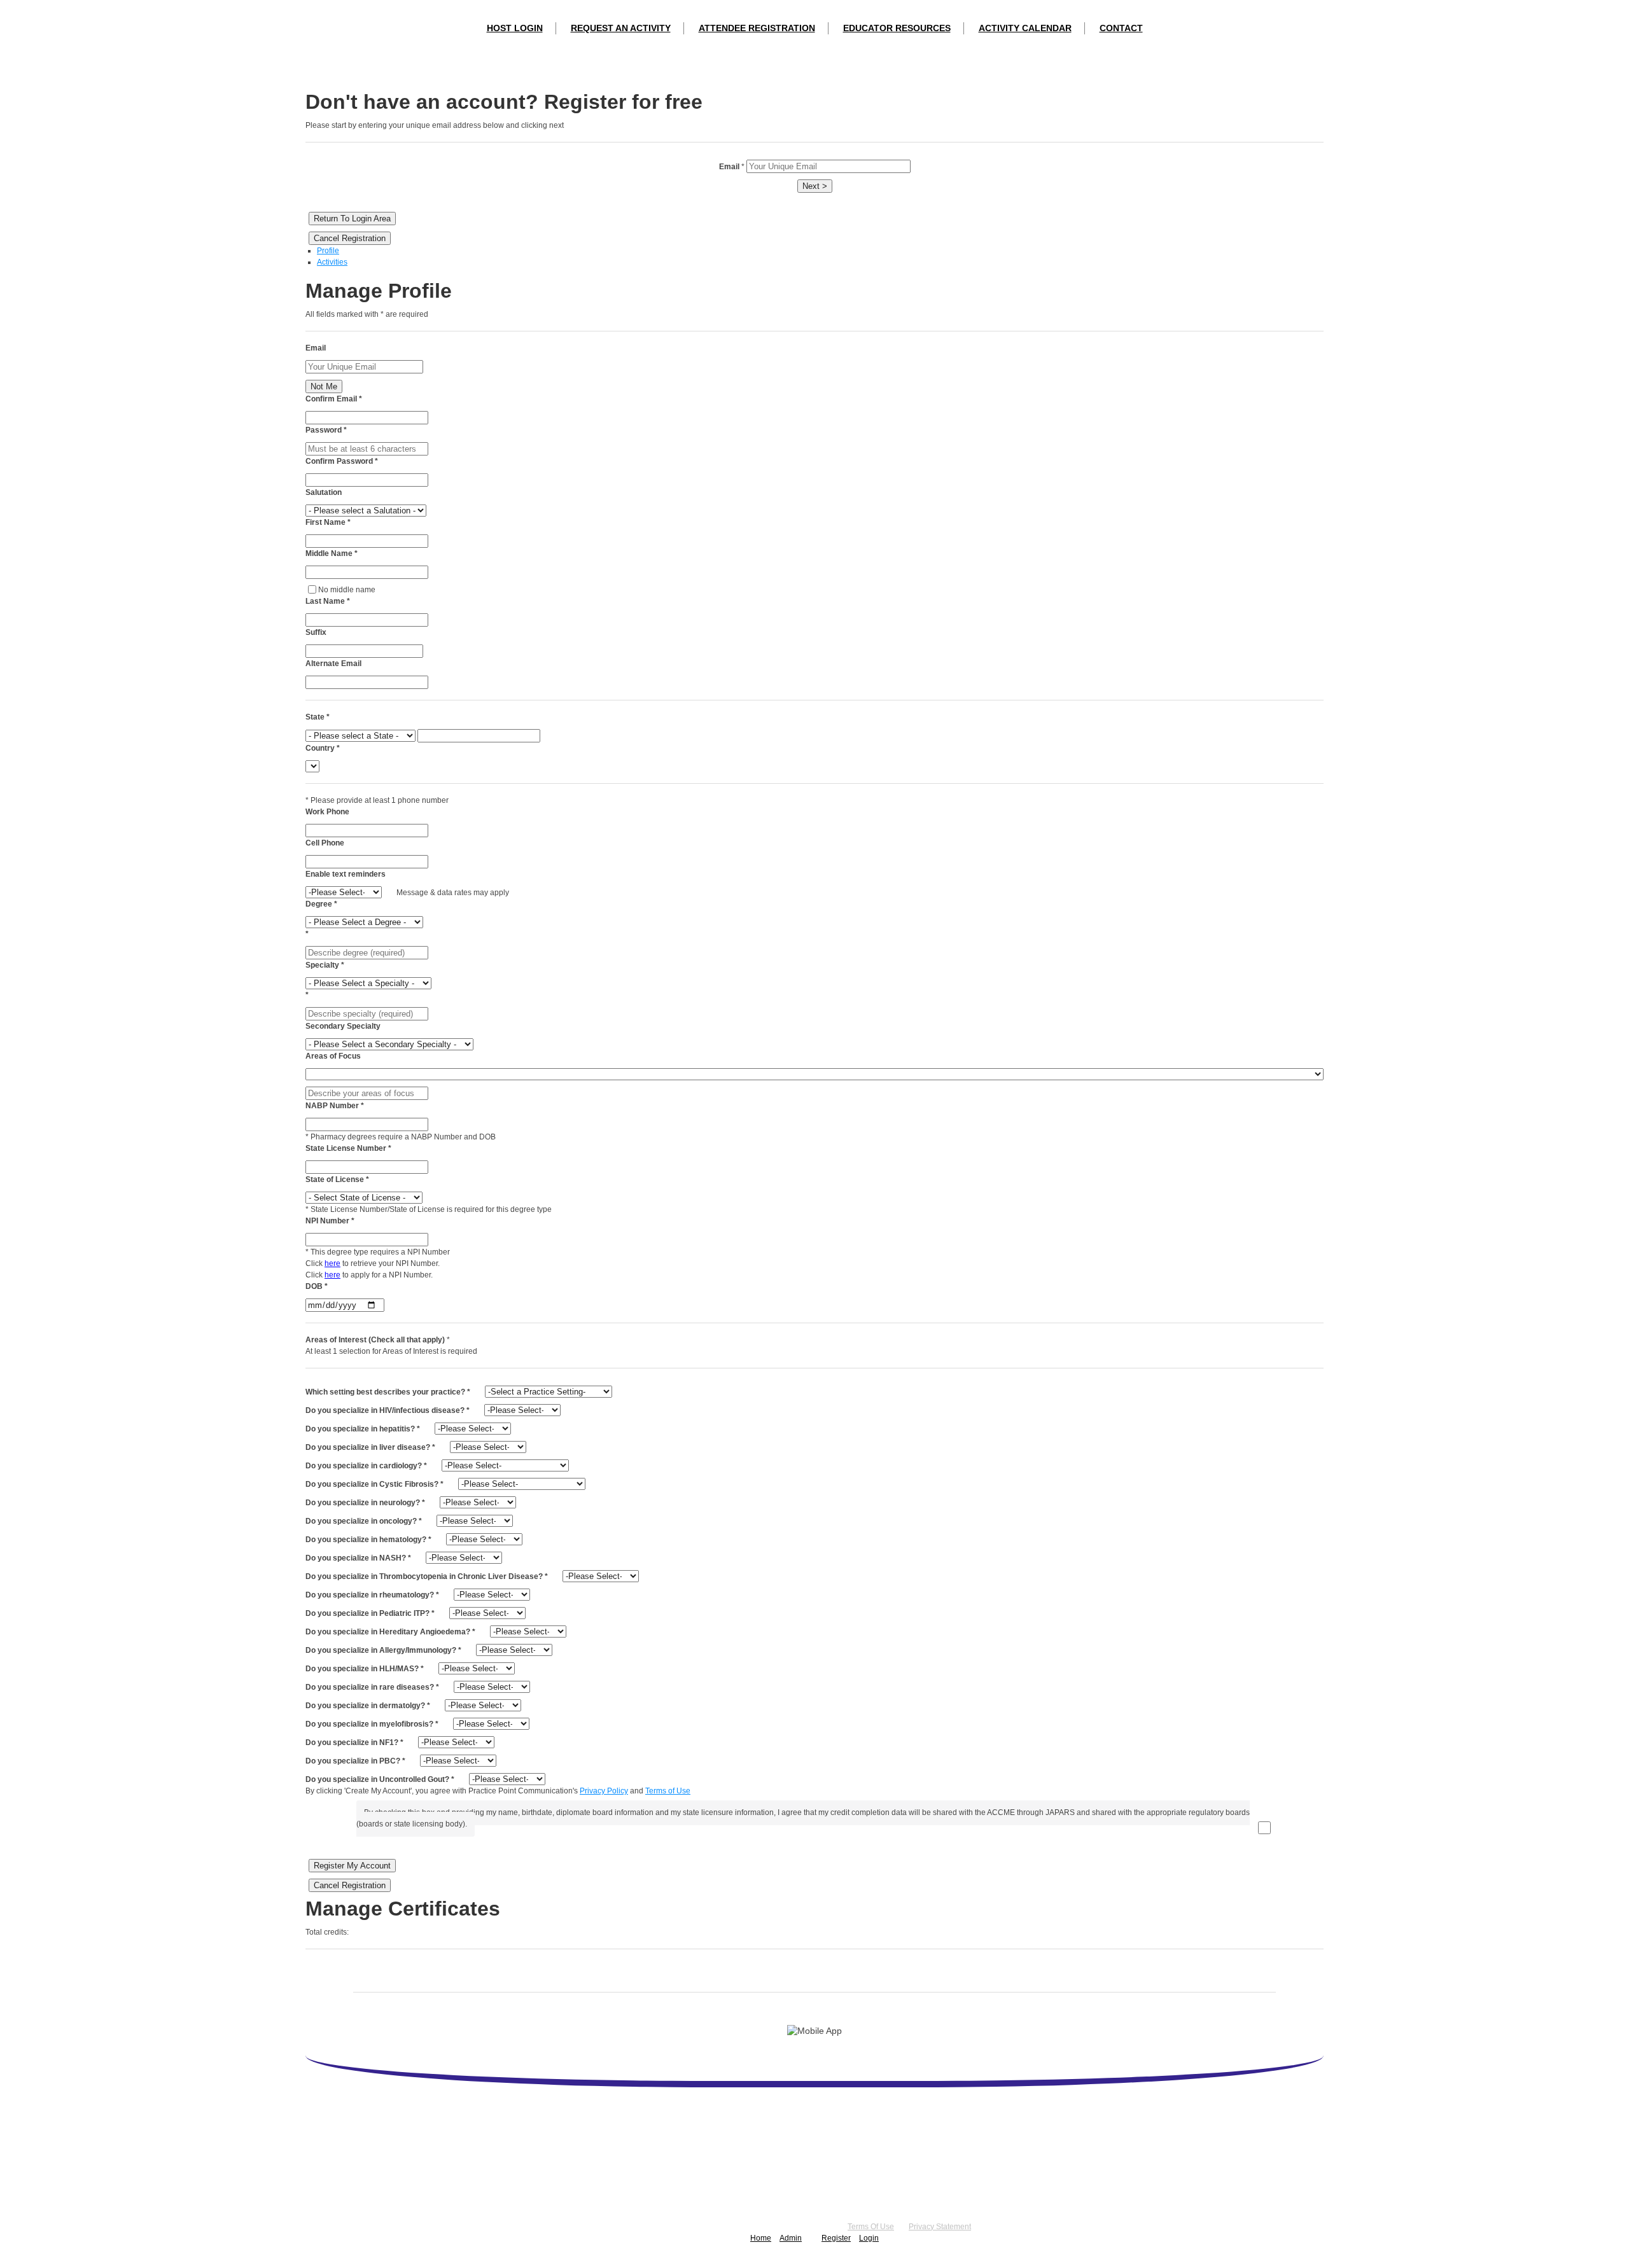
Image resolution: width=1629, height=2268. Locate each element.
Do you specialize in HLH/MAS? (365, 1669)
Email (316, 348)
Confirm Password (342, 461)
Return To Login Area (352, 219)
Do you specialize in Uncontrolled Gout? (380, 1779)
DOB (317, 1286)
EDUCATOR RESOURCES (897, 28)
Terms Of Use (871, 2227)
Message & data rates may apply (453, 893)
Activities (332, 262)
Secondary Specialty (343, 1026)
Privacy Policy (604, 1791)
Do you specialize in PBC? (355, 1761)
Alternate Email (333, 664)
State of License (337, 1179)
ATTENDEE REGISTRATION (757, 28)
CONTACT (1121, 28)
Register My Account (352, 1866)
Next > (815, 186)
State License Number (348, 1148)
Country (323, 748)
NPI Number (330, 1221)
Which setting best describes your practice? (388, 1392)
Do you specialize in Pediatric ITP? (370, 1613)
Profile (328, 251)
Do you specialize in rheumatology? (372, 1595)
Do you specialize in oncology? (364, 1521)
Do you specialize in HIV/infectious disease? (388, 1410)
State (318, 717)
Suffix (316, 632)
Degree (321, 904)
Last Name (328, 601)
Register (836, 2238)
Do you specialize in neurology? (365, 1503)
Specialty (325, 965)
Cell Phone (325, 843)
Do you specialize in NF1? (354, 1743)
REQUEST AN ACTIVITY (621, 28)
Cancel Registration (350, 238)
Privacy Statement (940, 2227)
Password (326, 430)
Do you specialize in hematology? (368, 1540)
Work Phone (327, 812)
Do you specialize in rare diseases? (372, 1687)
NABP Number (335, 1106)
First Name (328, 522)
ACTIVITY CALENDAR (1025, 28)
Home (761, 2238)
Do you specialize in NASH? (358, 1558)
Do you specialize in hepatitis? (363, 1429)
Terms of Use (668, 1791)
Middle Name (332, 553)
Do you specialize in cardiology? (366, 1466)
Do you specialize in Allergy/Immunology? (383, 1650)
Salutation (324, 492)
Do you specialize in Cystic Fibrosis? (374, 1484)
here (332, 1263)
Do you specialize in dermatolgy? (368, 1706)
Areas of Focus (333, 1056)
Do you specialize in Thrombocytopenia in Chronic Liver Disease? (427, 1576)
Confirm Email (334, 399)
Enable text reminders (346, 874)
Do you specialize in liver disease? (370, 1447)
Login (869, 2238)
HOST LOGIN (515, 28)
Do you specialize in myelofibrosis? (372, 1724)
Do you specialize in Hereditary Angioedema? (390, 1632)
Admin (791, 2238)
